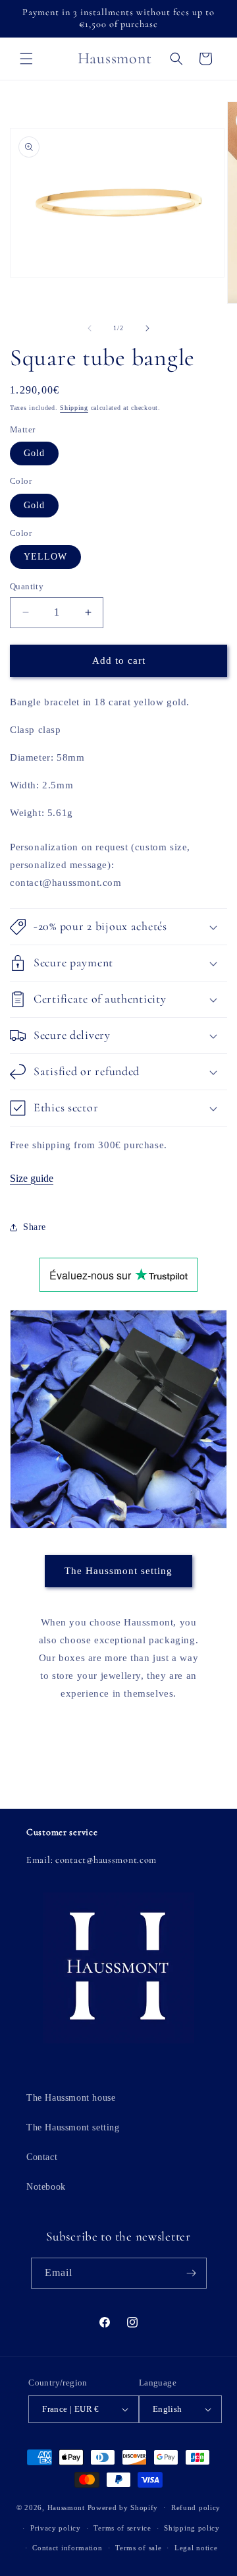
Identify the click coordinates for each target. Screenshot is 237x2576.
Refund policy (196, 2507)
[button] (26, 59)
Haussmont (66, 2507)
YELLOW (45, 557)
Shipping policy (192, 2528)
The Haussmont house (71, 2098)
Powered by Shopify (123, 2507)
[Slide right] (147, 328)
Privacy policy (56, 2528)
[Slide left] (90, 328)
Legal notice (196, 2548)
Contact (42, 2157)
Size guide (32, 1178)
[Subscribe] (192, 2273)
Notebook (46, 2187)
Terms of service (122, 2528)
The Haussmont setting (118, 1571)
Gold (34, 453)
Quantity (27, 586)
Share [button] (35, 1227)
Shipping (74, 408)
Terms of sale (138, 2548)
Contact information (67, 2548)
